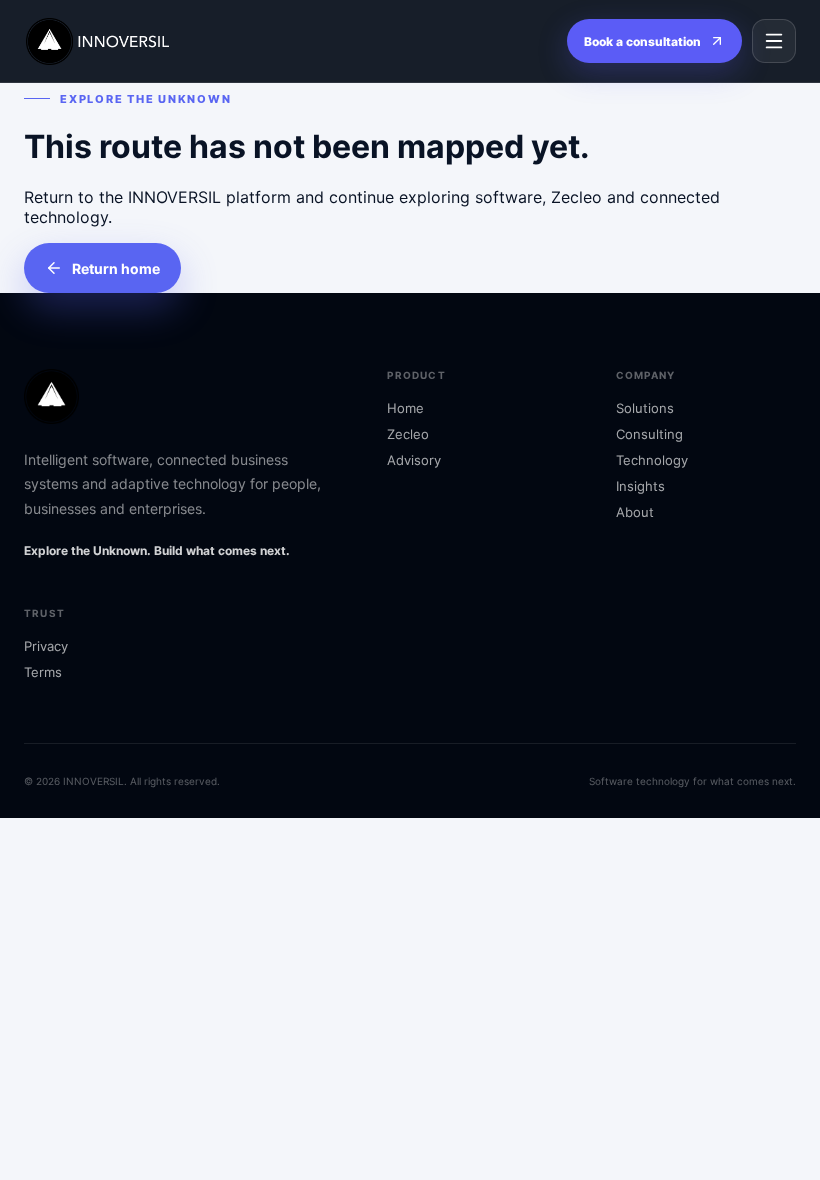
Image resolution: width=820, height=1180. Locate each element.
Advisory (414, 460)
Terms (43, 672)
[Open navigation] (774, 41)
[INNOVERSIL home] (119, 41)
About (635, 512)
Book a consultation (642, 41)
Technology (652, 460)
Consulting (649, 434)
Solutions (645, 408)
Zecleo (408, 434)
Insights (640, 486)
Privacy (46, 646)
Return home (116, 268)
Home (405, 408)
